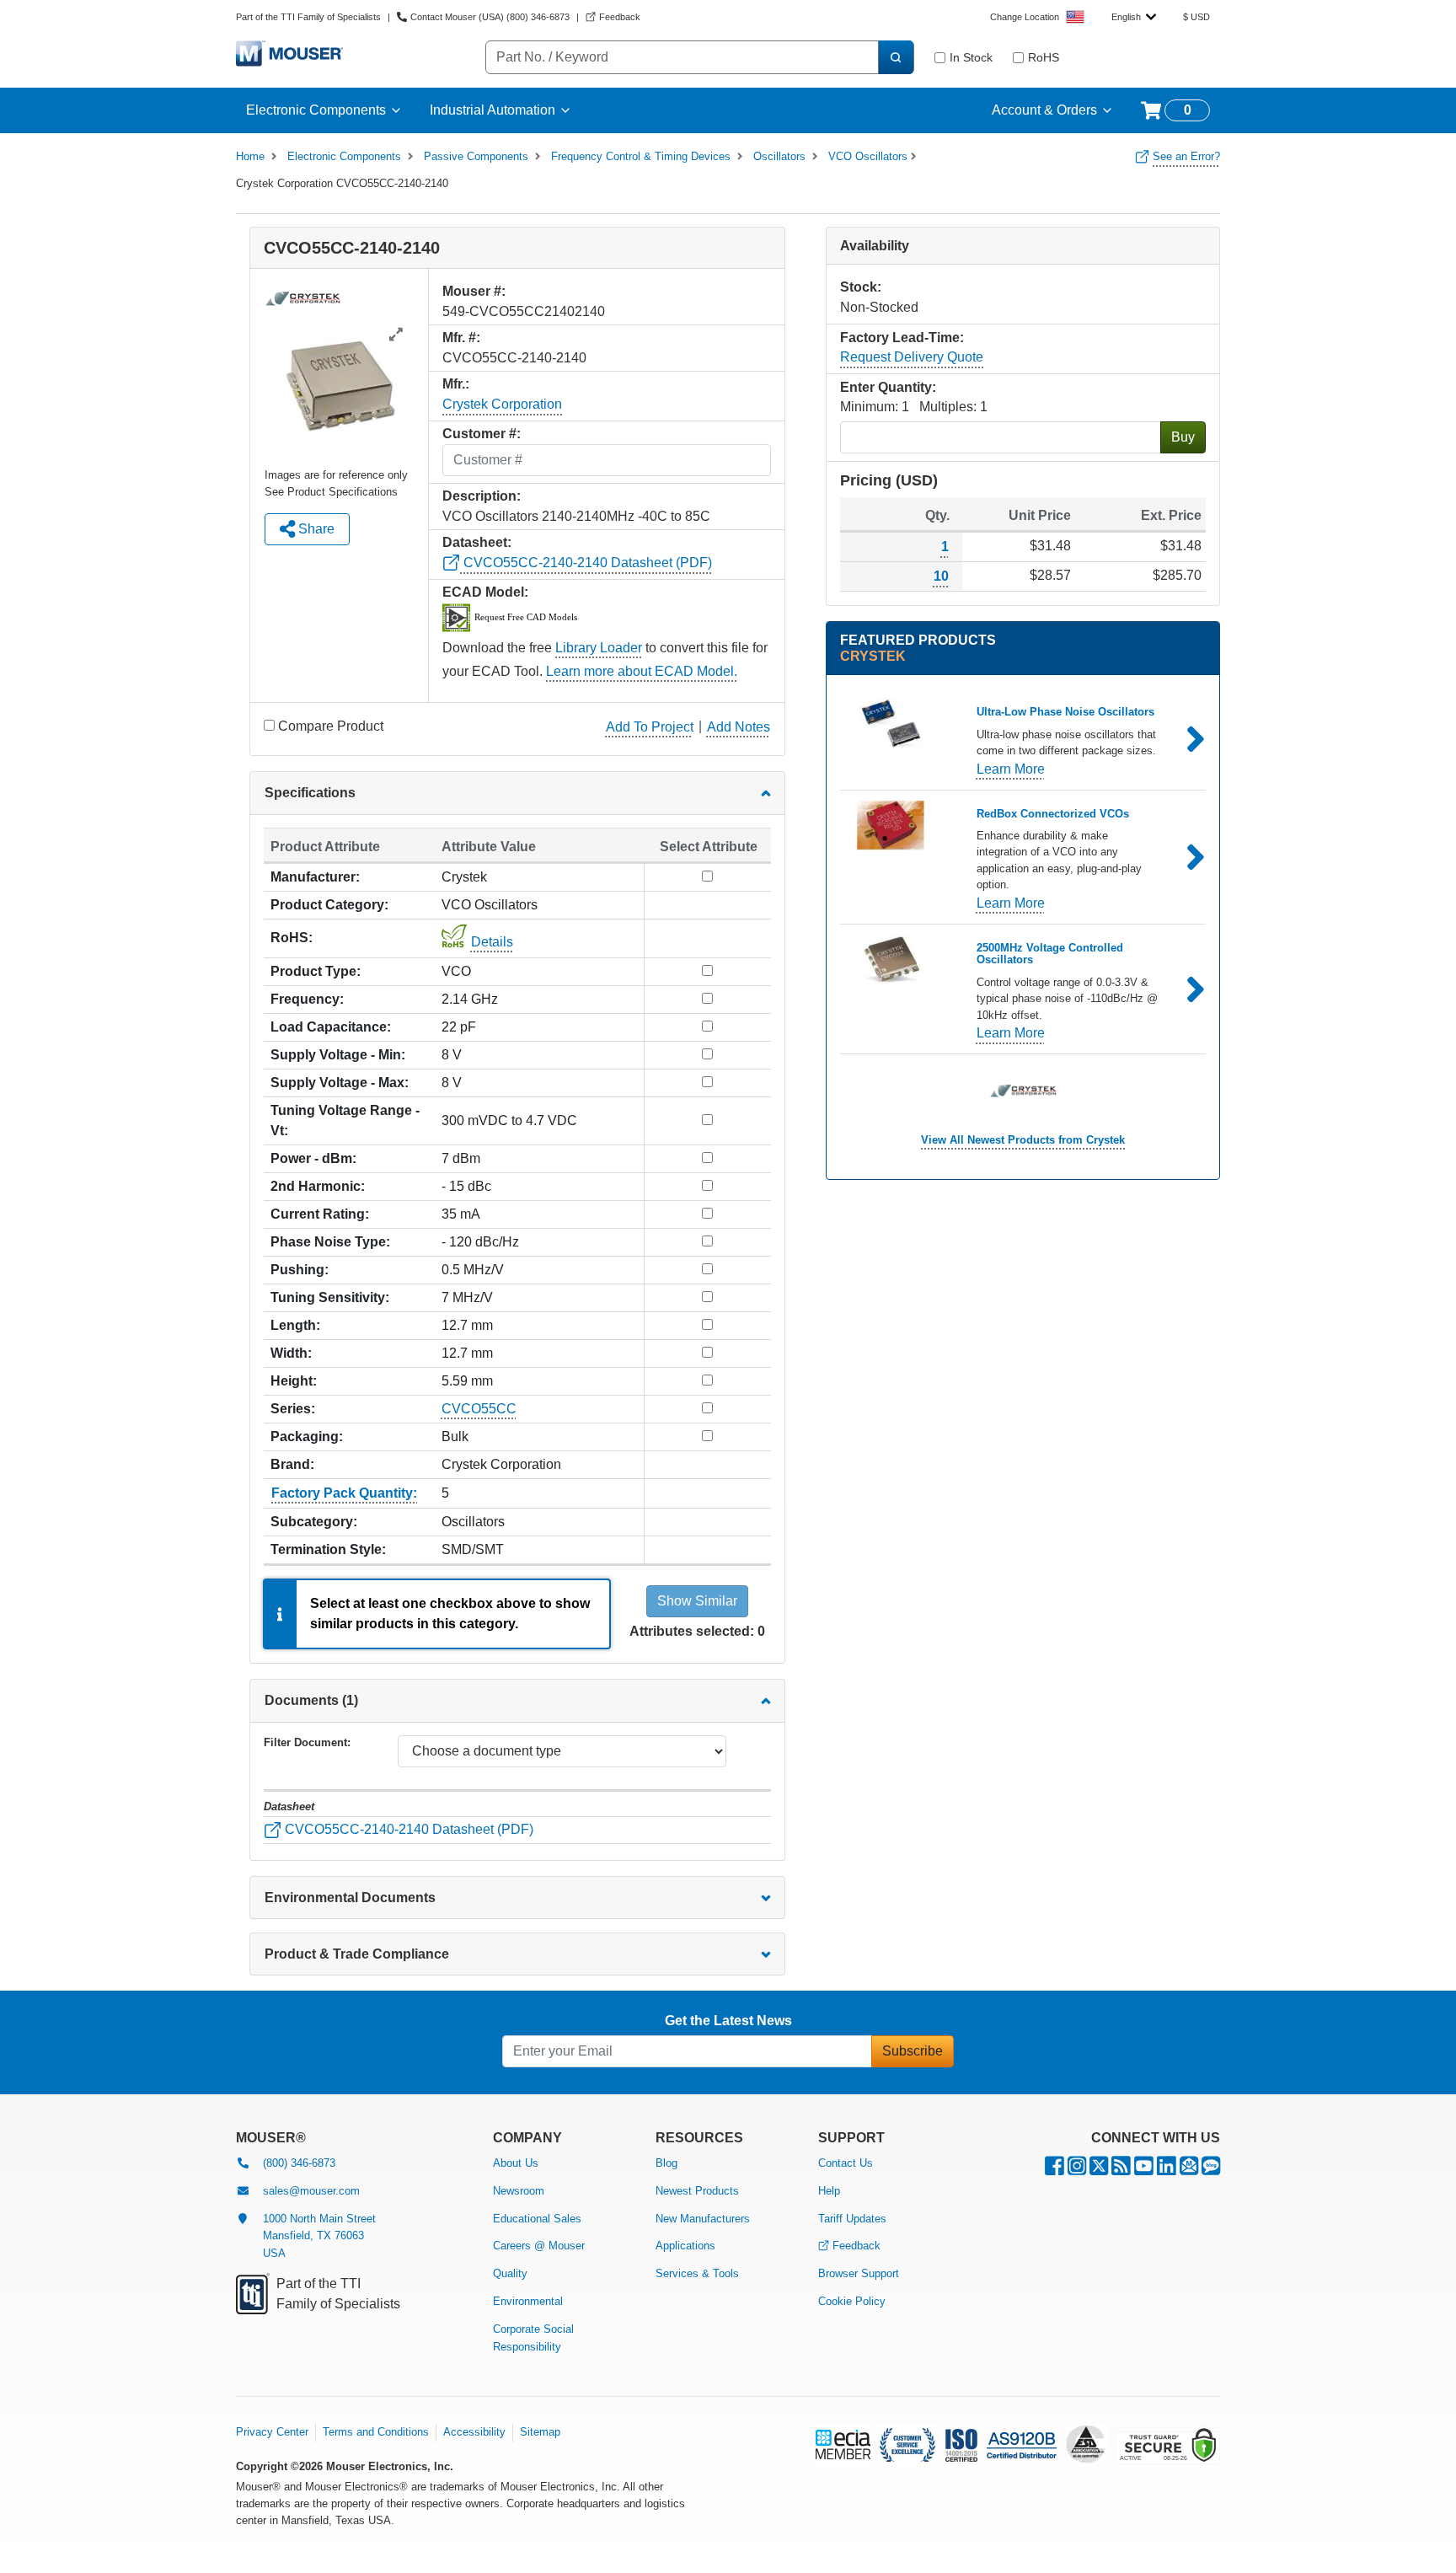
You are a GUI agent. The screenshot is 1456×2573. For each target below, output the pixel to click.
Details (492, 942)
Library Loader (599, 648)
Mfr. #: (461, 338)
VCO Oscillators (868, 156)
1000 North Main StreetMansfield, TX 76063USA (319, 2236)
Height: (294, 1381)
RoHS (1044, 57)
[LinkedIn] (1167, 2170)
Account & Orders (1044, 110)
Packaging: (307, 1437)
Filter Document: (307, 1742)
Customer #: (482, 434)
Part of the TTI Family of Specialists (308, 17)
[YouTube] (1144, 2170)
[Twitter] (1099, 2170)
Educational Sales (537, 2219)
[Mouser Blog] (1211, 2170)
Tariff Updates (852, 2219)
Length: (295, 1325)
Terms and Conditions (376, 2432)
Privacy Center (272, 2432)
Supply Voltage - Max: (340, 1083)
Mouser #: (474, 291)
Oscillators (779, 156)
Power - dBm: (313, 1158)
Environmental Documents (350, 1898)
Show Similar (697, 1601)
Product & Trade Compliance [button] (357, 1954)
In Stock (971, 57)
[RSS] (1121, 2170)
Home (250, 156)
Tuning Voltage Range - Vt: (345, 1120)
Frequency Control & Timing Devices (641, 156)
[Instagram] (1077, 2170)
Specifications (310, 793)
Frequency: (307, 999)
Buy (1183, 437)
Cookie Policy (852, 2301)
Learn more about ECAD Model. (642, 671)
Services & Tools (697, 2273)
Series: (293, 1409)
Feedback (856, 2246)
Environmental (528, 2301)
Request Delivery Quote (912, 357)
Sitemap (540, 2432)
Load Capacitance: (331, 1027)
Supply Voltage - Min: (338, 1055)
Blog (666, 2163)
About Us (516, 2163)
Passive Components (476, 156)
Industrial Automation (492, 110)
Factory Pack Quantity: (344, 1493)
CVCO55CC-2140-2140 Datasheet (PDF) (586, 563)
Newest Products (697, 2191)
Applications (685, 2246)
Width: (291, 1353)
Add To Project (650, 727)
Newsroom (519, 2191)
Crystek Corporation (502, 404)
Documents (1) (311, 1700)
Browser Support (859, 2273)
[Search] (896, 57)
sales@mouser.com (311, 2191)
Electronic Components (316, 110)
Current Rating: (320, 1214)
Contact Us (846, 2163)
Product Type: (316, 971)
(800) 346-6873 (299, 2163)
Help (829, 2191)
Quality (510, 2273)
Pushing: (300, 1270)
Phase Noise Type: (330, 1242)
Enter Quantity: (888, 387)
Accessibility (474, 2432)
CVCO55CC (479, 1409)
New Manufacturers (703, 2219)
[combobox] (1134, 17)
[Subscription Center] (1189, 2170)
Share (315, 529)
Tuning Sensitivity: (330, 1297)
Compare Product (331, 726)
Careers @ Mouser (539, 2246)
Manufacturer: (315, 877)
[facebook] (1055, 2170)
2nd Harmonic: (318, 1186)
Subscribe (913, 2051)
